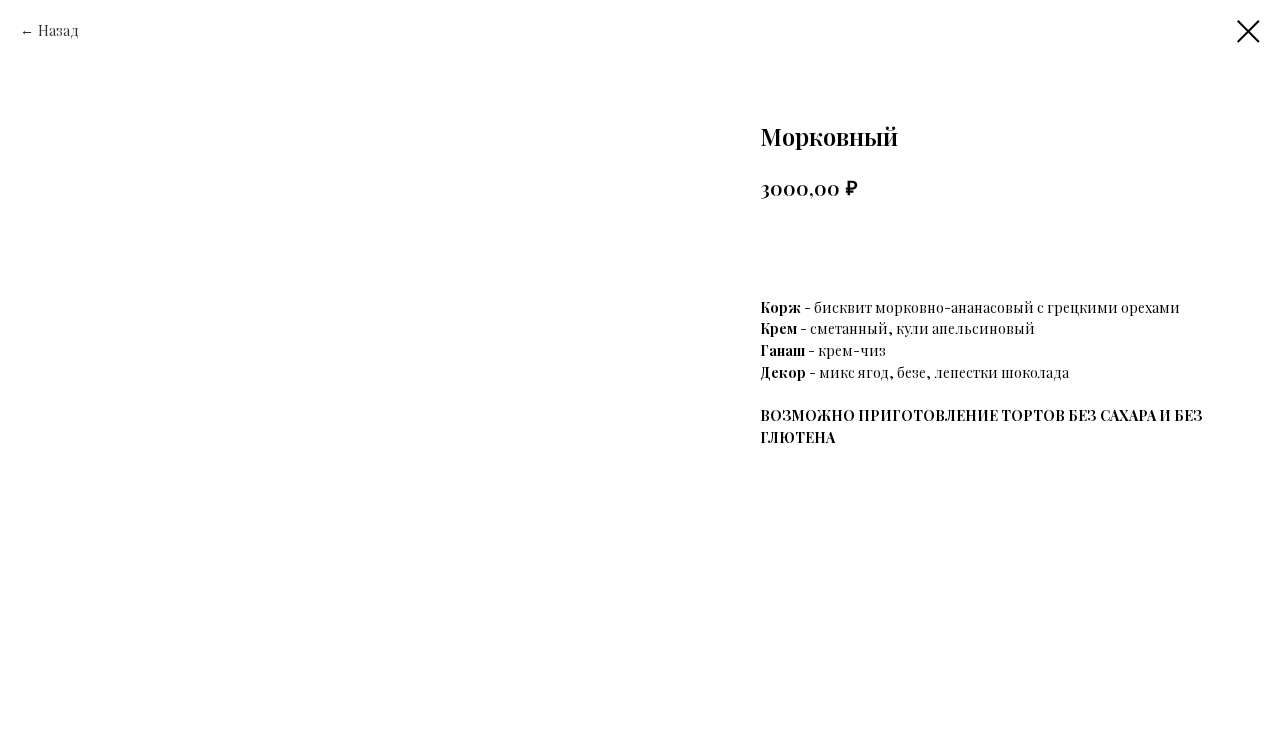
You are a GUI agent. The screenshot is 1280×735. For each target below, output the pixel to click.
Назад (58, 30)
